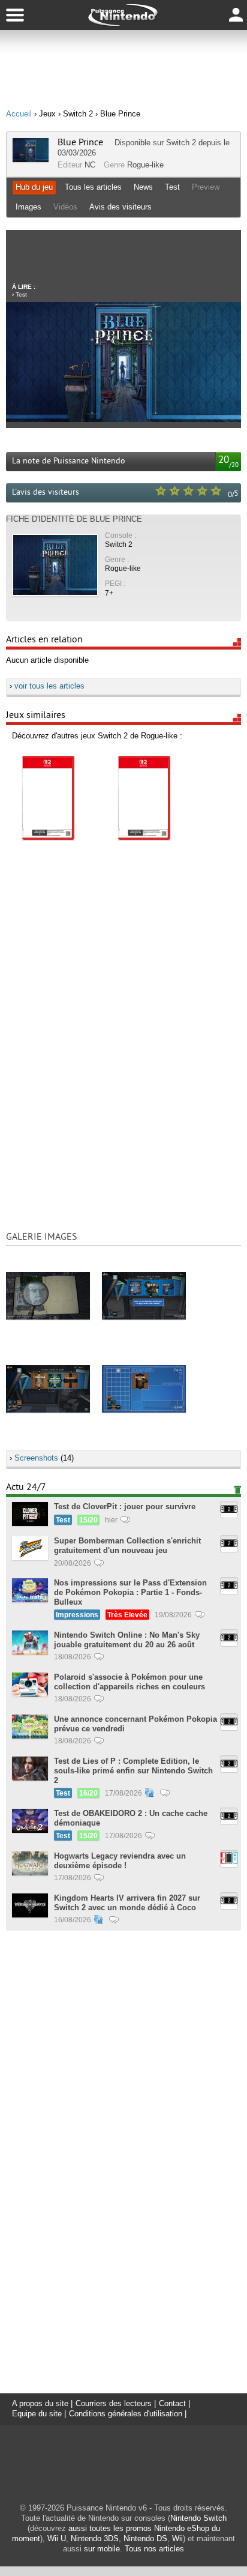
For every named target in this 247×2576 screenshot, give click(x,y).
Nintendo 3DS (95, 2538)
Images (28, 207)
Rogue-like (145, 165)
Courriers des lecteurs (114, 2403)
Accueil (19, 114)
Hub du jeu (34, 187)
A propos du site (40, 2403)
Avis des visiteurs (121, 207)
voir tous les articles (49, 686)
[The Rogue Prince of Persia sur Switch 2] (144, 798)
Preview (206, 187)
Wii (177, 2538)
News (143, 187)
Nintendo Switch (198, 2518)
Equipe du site (37, 2414)
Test (172, 187)
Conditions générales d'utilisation (126, 2414)
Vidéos (65, 207)
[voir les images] (48, 1296)
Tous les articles (93, 187)
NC (90, 165)
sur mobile (102, 2549)
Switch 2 (181, 143)
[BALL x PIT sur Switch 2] (48, 798)
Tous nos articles (154, 2549)
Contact (172, 2403)
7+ (109, 593)
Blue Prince (80, 142)
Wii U (57, 2538)
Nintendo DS (145, 2538)
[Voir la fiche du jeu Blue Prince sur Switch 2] (31, 159)
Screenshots (36, 1458)
